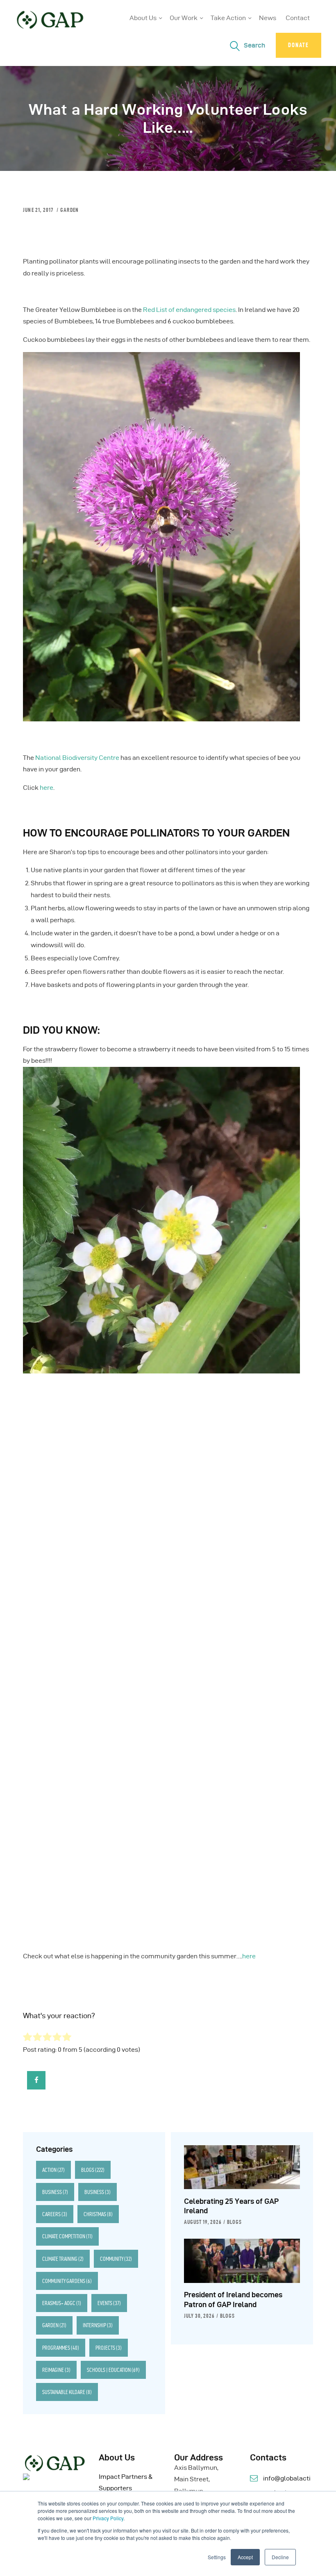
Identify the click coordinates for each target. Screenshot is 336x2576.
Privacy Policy (108, 2518)
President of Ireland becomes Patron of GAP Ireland (233, 2300)
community (116, 2259)
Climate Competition (67, 2236)
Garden (69, 210)
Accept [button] (245, 2557)
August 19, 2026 (203, 2222)
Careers (55, 2214)
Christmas (98, 2214)
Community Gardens (67, 2281)
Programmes (61, 2348)
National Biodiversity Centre (77, 758)
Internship (98, 2325)
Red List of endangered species (189, 310)
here (47, 788)
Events (109, 2303)
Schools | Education (113, 2370)
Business (55, 2192)
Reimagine (56, 2370)
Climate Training (63, 2259)
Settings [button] (217, 2557)
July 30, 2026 (199, 2316)
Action (53, 2170)
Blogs (93, 2170)
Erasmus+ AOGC (62, 2303)
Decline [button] (280, 2557)
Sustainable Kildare (67, 2392)
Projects (109, 2348)
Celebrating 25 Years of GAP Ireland (231, 2206)
